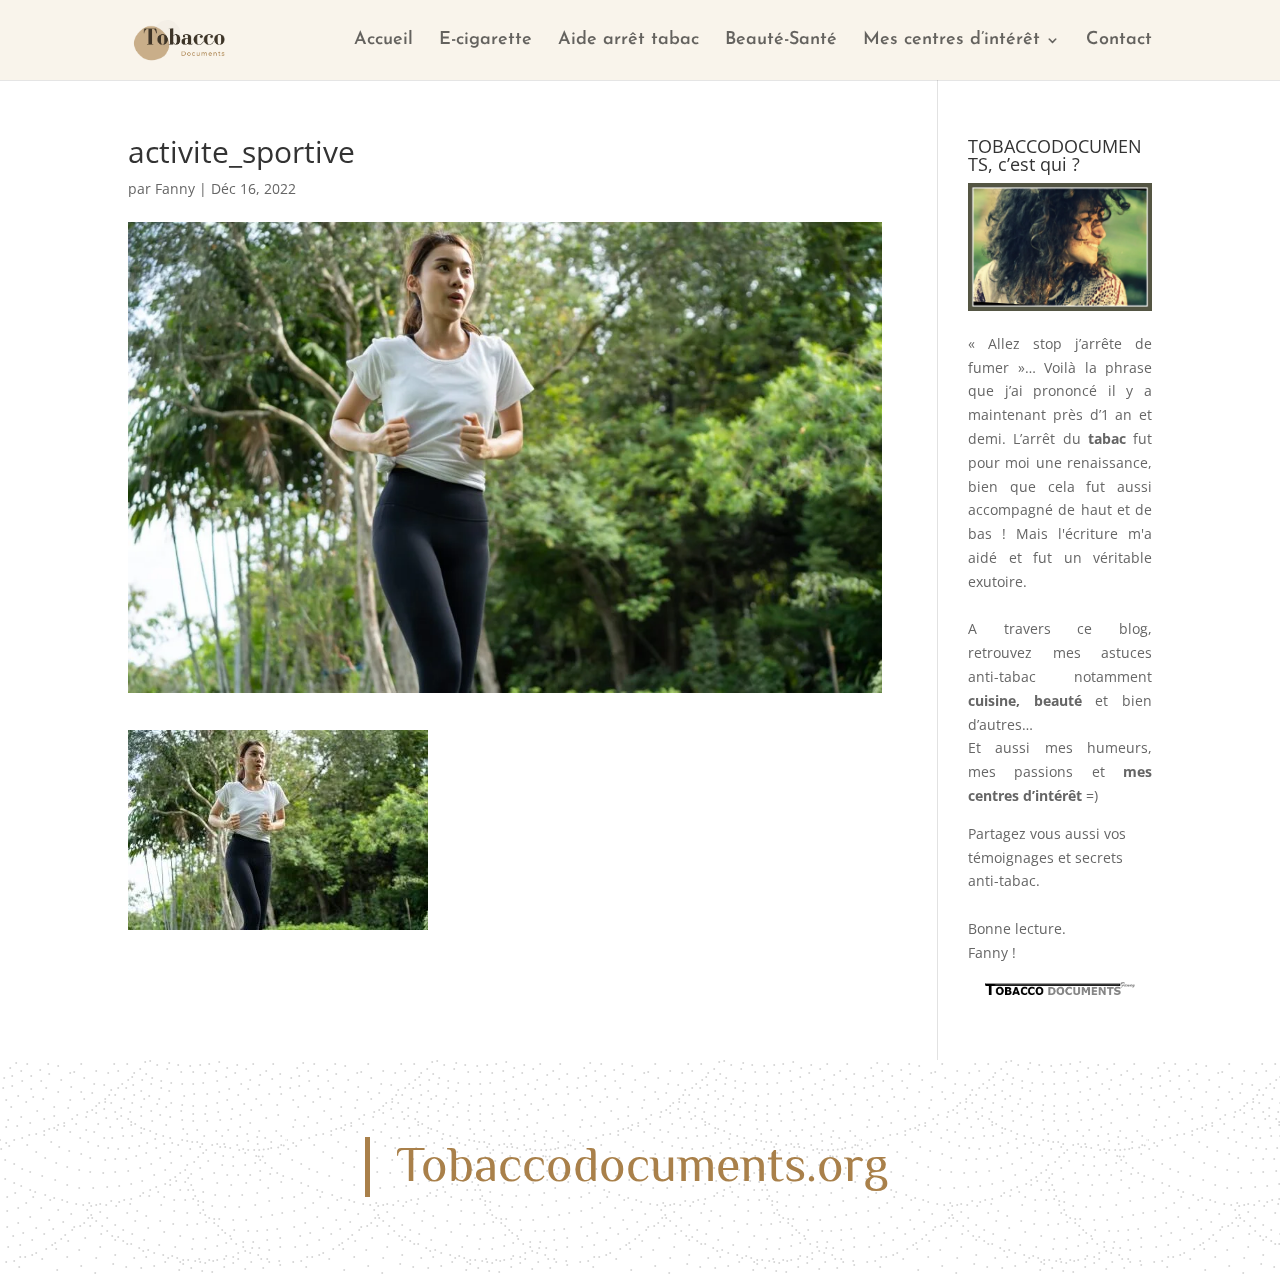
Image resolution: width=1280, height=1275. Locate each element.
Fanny (175, 188)
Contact (1119, 41)
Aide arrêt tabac (628, 41)
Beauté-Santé (781, 41)
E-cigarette (485, 41)
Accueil (383, 41)
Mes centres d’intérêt (951, 41)
